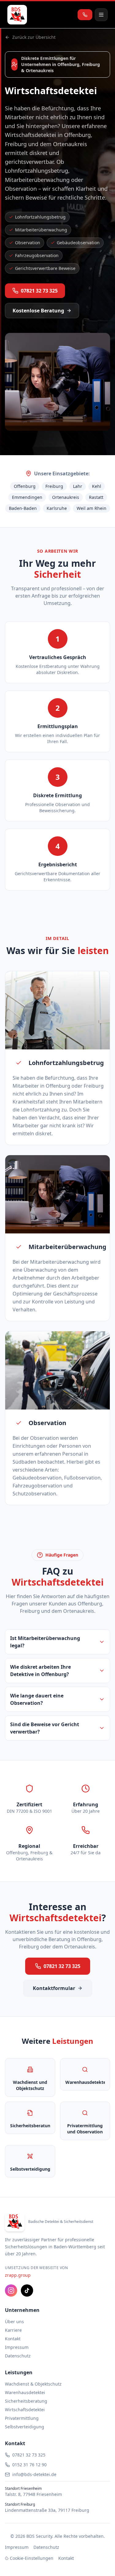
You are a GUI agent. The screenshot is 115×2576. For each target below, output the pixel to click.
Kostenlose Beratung (38, 311)
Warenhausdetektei (25, 2392)
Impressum (17, 2347)
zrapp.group (18, 2275)
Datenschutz (18, 2356)
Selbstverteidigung (25, 2427)
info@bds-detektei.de (34, 2474)
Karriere (13, 2330)
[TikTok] (27, 2290)
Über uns (14, 2322)
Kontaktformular (54, 1988)
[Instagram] (11, 2290)
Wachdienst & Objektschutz (33, 2384)
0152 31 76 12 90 (29, 2465)
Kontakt (13, 2339)
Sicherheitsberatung (26, 2401)
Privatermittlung (22, 2418)
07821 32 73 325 (39, 291)
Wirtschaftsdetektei (25, 2410)
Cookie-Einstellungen (32, 2558)
